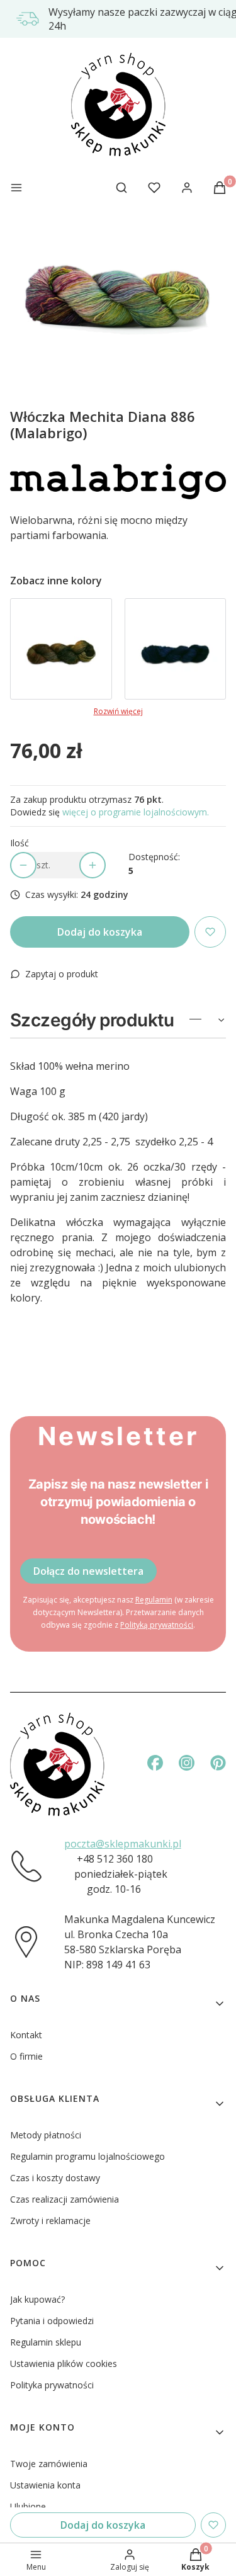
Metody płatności (46, 2135)
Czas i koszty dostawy (55, 2178)
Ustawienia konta (45, 2485)
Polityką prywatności (157, 1625)
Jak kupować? (37, 2299)
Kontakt (26, 2035)
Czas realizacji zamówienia (65, 2199)
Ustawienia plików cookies (64, 2363)
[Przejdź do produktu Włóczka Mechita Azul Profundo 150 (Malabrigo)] (176, 649)
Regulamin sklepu (46, 2342)
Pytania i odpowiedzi (52, 2321)
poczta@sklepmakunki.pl (123, 1844)
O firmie (26, 2056)
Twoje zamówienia (49, 2464)
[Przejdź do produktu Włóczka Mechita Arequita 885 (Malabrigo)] (61, 649)
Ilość (20, 843)
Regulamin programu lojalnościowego (87, 2156)
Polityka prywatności (52, 2385)
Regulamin (154, 1600)
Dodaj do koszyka (100, 932)
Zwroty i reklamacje (50, 2221)
